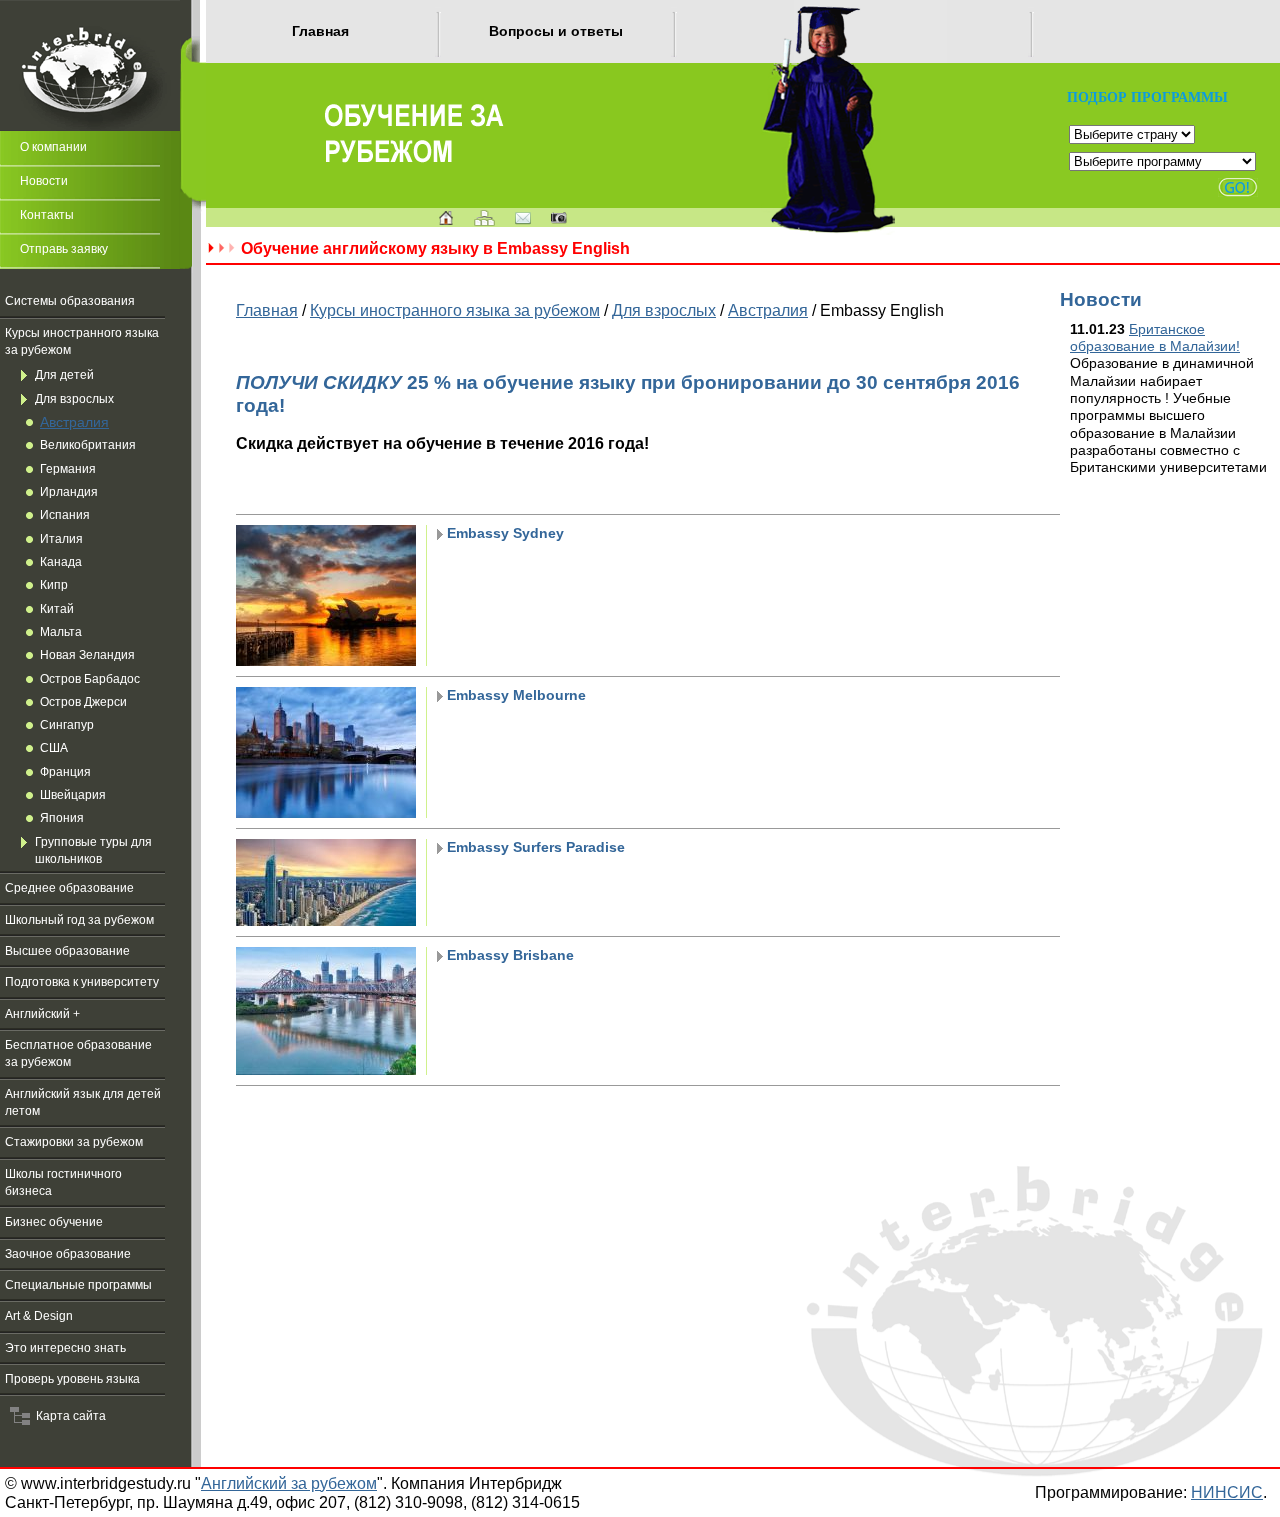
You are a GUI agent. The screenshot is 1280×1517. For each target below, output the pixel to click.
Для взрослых (74, 399)
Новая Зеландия (87, 655)
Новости (44, 181)
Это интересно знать (65, 1348)
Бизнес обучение (54, 1222)
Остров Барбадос (90, 679)
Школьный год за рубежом (79, 920)
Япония (62, 818)
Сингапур (67, 725)
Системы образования (70, 301)
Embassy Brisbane (508, 955)
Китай (57, 609)
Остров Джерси (83, 702)
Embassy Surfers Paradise (534, 847)
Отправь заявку (64, 249)
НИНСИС (1227, 1492)
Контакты (47, 215)
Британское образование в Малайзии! (1155, 337)
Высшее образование (67, 951)
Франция (65, 772)
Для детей (64, 375)
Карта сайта (68, 1416)
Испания (65, 515)
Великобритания (88, 445)
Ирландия (69, 492)
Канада (61, 562)
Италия (61, 539)
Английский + (42, 1014)
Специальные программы (78, 1285)
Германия (68, 469)
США (54, 748)
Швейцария (73, 795)
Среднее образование (69, 888)
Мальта (61, 632)
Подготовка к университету (82, 982)
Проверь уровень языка (72, 1379)
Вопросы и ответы (556, 31)
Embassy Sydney (503, 533)
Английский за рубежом (289, 1483)
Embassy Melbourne (514, 695)
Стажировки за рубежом (74, 1142)
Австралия (74, 422)
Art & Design (39, 1316)
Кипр (54, 585)
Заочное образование (68, 1254)
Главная (320, 31)
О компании (53, 147)
